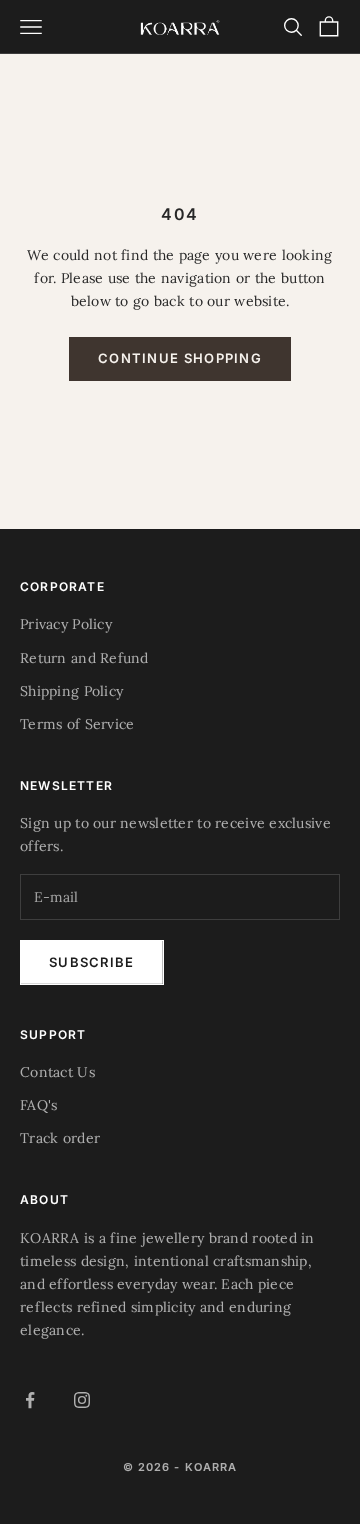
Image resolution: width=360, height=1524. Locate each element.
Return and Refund (84, 658)
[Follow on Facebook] (30, 1400)
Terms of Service (77, 724)
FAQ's (38, 1105)
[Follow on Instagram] (82, 1400)
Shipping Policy (71, 691)
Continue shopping (180, 358)
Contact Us (57, 1072)
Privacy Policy (66, 624)
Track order (60, 1138)
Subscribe (92, 962)
